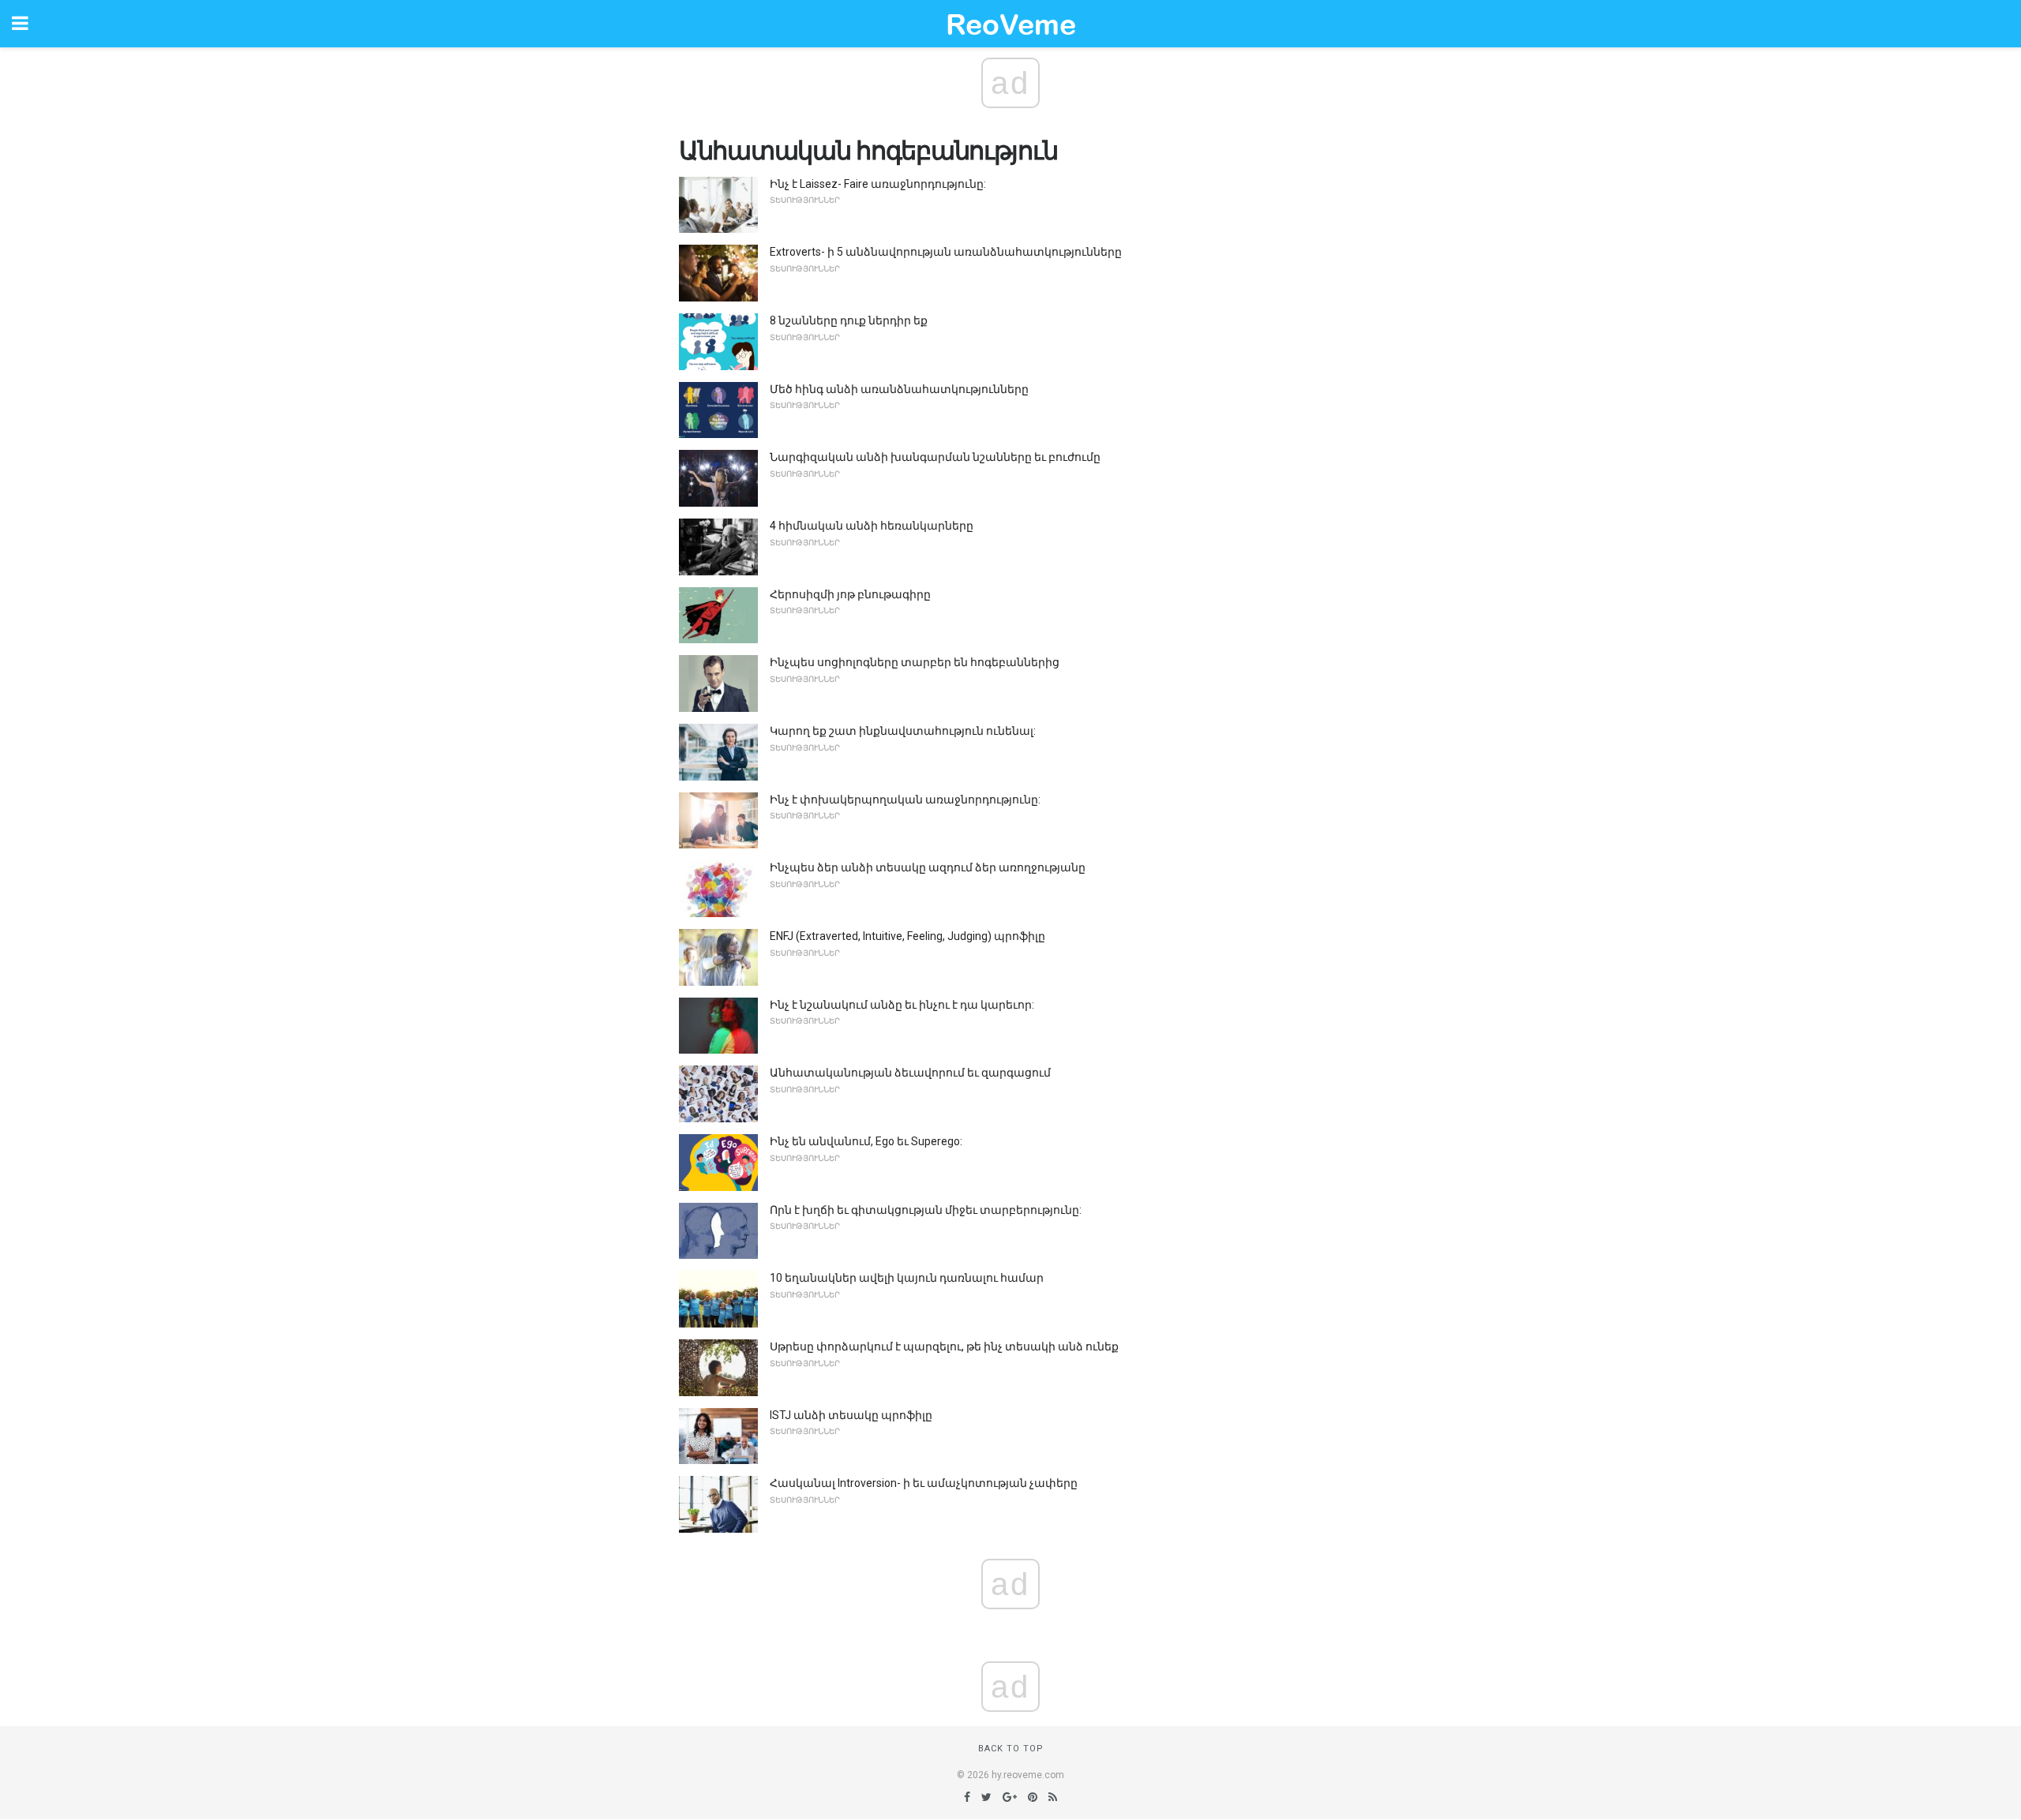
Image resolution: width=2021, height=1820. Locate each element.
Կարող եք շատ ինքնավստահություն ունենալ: (903, 731)
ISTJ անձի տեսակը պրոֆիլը (851, 1415)
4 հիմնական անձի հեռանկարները (872, 526)
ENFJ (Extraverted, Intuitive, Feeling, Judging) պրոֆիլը (907, 936)
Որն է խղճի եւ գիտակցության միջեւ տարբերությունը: (926, 1210)
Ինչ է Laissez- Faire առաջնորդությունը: (878, 184)
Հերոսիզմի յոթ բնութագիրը (850, 594)
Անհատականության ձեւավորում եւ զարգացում (910, 1073)
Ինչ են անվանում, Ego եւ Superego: (866, 1141)
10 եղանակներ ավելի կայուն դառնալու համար (907, 1278)
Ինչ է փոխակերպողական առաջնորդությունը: (905, 800)
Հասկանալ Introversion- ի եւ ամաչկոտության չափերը (924, 1483)
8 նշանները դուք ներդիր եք (849, 320)
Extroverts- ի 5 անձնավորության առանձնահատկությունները (946, 252)
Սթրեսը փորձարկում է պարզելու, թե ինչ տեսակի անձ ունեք (944, 1346)
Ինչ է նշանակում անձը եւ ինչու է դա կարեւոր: (902, 1005)
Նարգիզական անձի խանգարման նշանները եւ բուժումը (935, 457)
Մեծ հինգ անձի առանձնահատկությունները (899, 389)
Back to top (1011, 1749)
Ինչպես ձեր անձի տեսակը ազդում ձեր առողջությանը (928, 867)
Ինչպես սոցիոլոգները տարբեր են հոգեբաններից (915, 662)
